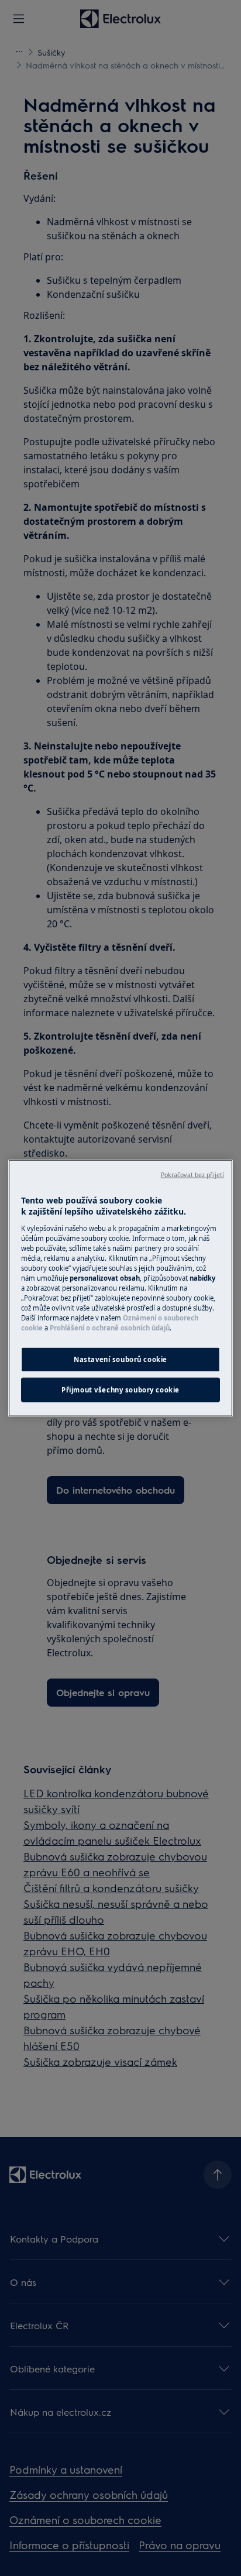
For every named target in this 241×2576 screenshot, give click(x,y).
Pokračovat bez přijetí (192, 1174)
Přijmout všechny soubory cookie (120, 1390)
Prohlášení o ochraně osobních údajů (110, 1328)
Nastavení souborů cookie (120, 1359)
